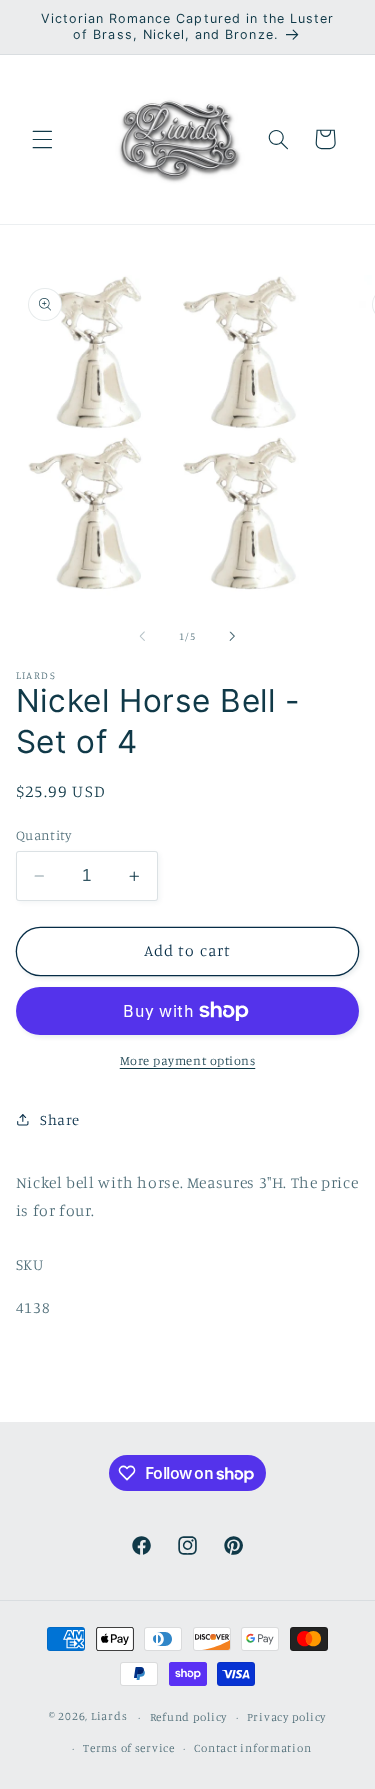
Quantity (43, 835)
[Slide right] (233, 636)
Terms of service (129, 1748)
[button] (42, 139)
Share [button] (60, 1119)
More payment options (188, 1060)
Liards (109, 1717)
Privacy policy (286, 1717)
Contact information (252, 1748)
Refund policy (189, 1717)
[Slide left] (142, 636)
